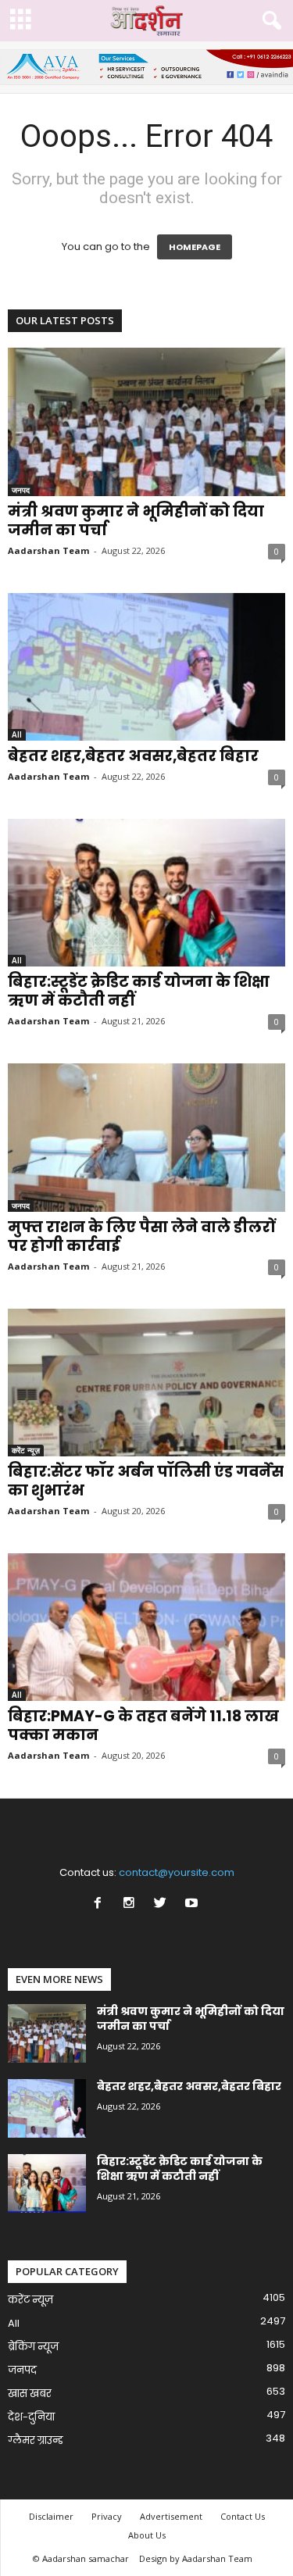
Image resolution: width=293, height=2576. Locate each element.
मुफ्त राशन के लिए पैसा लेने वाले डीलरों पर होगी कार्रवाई (141, 1236)
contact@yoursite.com (177, 1872)
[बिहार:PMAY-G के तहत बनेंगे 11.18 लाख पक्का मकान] (146, 1627)
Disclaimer (51, 2516)
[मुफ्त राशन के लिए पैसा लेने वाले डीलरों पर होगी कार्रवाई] (146, 1137)
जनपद (21, 490)
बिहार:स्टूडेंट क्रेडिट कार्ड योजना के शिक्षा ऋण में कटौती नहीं (139, 991)
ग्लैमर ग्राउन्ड (36, 2440)
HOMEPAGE (195, 247)
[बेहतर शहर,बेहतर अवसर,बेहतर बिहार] (146, 667)
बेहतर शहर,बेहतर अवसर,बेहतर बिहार (133, 756)
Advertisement (171, 2516)
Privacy (107, 2516)
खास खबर (30, 2394)
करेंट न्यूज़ (26, 1450)
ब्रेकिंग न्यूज (33, 2347)
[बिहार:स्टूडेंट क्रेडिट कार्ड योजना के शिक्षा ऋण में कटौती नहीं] (146, 893)
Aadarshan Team (48, 550)
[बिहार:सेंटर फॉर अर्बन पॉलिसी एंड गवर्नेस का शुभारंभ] (146, 1383)
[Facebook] (101, 1904)
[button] (269, 21)
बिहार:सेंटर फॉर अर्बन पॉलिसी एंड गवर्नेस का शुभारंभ (146, 1481)
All (17, 734)
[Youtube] (193, 1904)
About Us (147, 2535)
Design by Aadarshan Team (196, 2558)
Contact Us (243, 2516)
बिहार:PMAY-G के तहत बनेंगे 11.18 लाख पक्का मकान (143, 1726)
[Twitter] (163, 1904)
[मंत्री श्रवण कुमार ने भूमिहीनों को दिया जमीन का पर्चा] (146, 422)
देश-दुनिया (31, 2417)
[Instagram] (132, 1904)
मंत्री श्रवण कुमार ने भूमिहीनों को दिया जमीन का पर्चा (136, 521)
